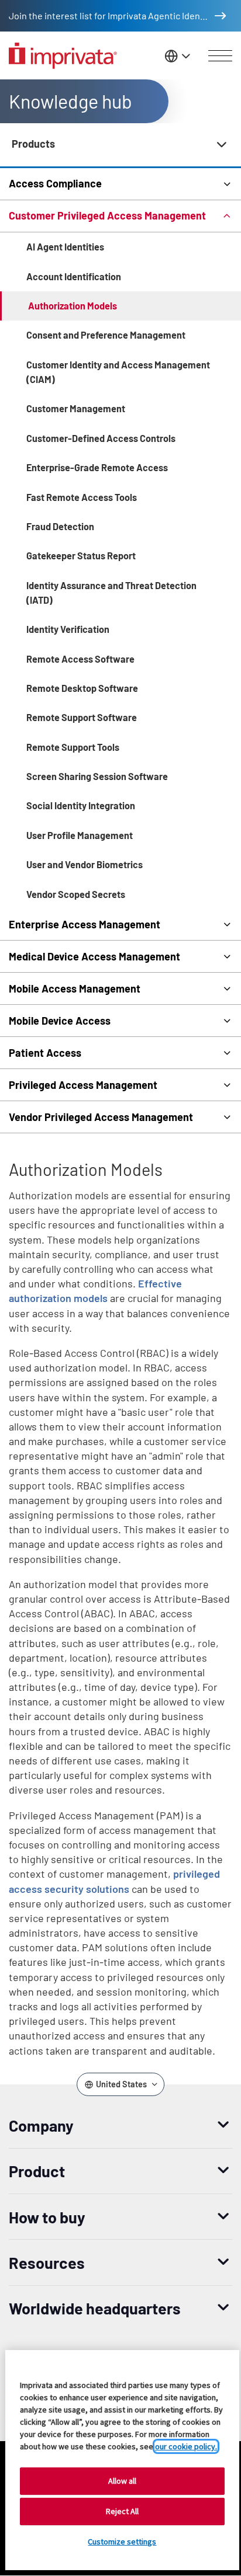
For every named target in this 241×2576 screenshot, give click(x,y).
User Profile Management (80, 835)
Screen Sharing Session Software (97, 776)
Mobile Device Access (60, 1021)
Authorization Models (73, 306)
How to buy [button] (47, 2217)
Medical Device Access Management (94, 956)
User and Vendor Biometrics (85, 864)
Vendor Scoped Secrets (76, 894)
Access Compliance (55, 183)
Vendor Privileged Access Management (101, 1117)
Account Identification (74, 276)
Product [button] (37, 2171)
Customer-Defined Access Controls (101, 438)
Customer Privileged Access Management (107, 215)
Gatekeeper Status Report (81, 556)
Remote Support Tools (73, 747)
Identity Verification (68, 629)
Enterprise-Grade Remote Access (97, 467)
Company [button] (41, 2125)
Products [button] (33, 144)
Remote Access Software (80, 659)
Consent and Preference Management (106, 335)
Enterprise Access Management (85, 924)
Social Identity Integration (81, 805)
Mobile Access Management (75, 988)
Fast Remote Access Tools (82, 497)
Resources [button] (47, 2262)
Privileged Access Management (83, 1085)
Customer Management (76, 408)
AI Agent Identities (65, 247)
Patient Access (45, 1053)
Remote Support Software (82, 717)
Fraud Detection (60, 526)
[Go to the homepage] (63, 56)
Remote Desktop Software (82, 688)
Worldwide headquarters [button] (95, 2308)
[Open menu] (220, 56)
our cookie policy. (186, 2446)
